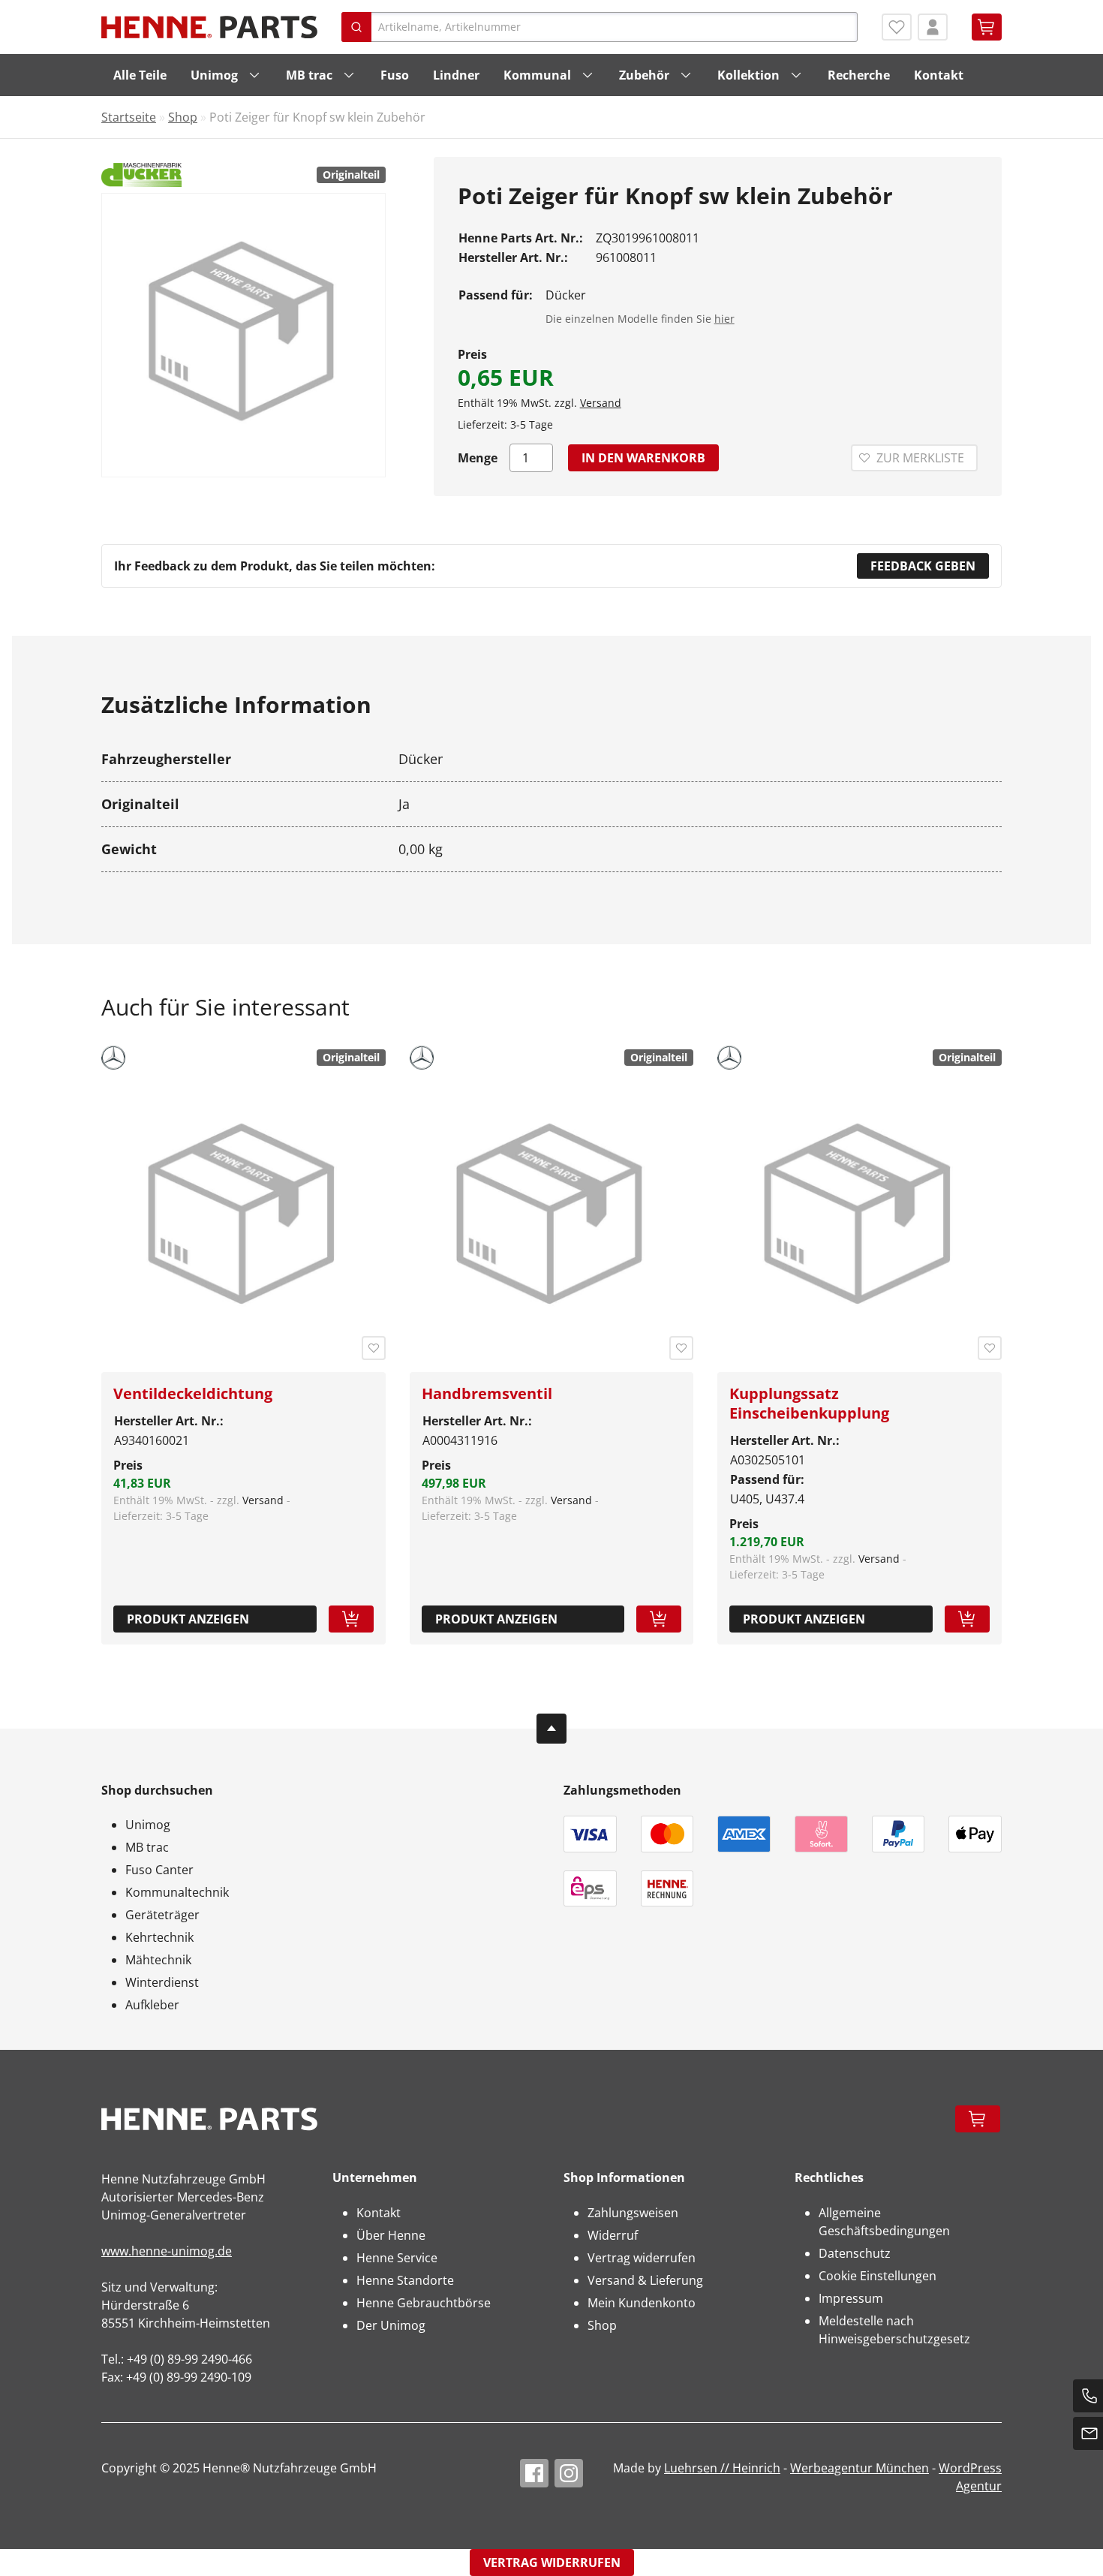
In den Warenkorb (643, 458)
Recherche (859, 75)
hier (724, 319)
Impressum (851, 2298)
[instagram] (569, 2473)
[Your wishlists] (897, 27)
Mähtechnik (158, 1960)
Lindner (456, 75)
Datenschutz (855, 2253)
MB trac (309, 75)
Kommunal (537, 75)
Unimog (214, 75)
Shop (183, 117)
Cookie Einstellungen (878, 2276)
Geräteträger (162, 1915)
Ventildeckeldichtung (193, 1393)
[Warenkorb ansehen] (987, 27)
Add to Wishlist (374, 1348)
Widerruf (613, 2235)
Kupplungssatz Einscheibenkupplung (809, 1403)
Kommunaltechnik (177, 1892)
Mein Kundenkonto (642, 2303)
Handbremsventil (487, 1393)
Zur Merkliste (920, 458)
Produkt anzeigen (188, 1619)
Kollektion (748, 75)
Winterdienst (162, 1982)
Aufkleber (152, 2005)
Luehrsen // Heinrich (722, 2468)
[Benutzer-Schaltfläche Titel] (933, 27)
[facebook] (534, 2473)
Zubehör (644, 75)
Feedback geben (923, 566)
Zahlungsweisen (633, 2213)
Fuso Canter (159, 1870)
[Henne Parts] (209, 27)
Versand (601, 403)
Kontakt (939, 75)
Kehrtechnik (159, 1937)
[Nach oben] (551, 1729)
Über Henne (391, 2235)
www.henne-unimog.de (167, 2251)
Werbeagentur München (860, 2468)
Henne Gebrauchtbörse (424, 2303)
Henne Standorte (405, 2280)
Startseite (129, 117)
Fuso (395, 75)
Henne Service (397, 2258)
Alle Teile (140, 75)
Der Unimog (391, 2325)
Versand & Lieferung (645, 2280)
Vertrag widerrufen (642, 2258)
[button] (351, 1619)
